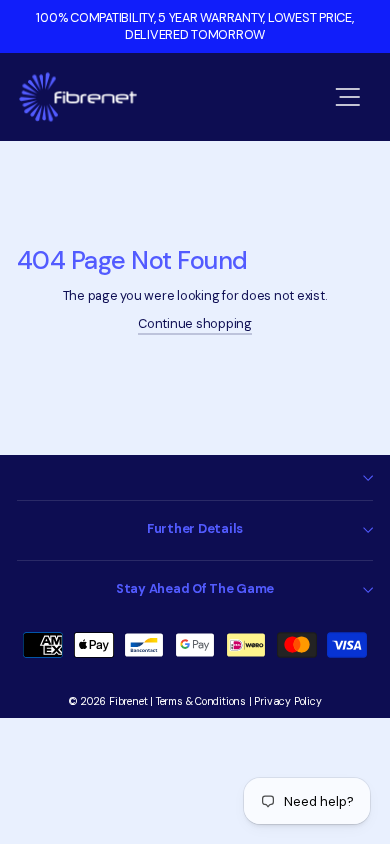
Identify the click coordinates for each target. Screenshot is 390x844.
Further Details (195, 528)
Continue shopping (195, 323)
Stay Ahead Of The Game (195, 588)
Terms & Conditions (201, 701)
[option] (195, 26)
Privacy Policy (287, 701)
